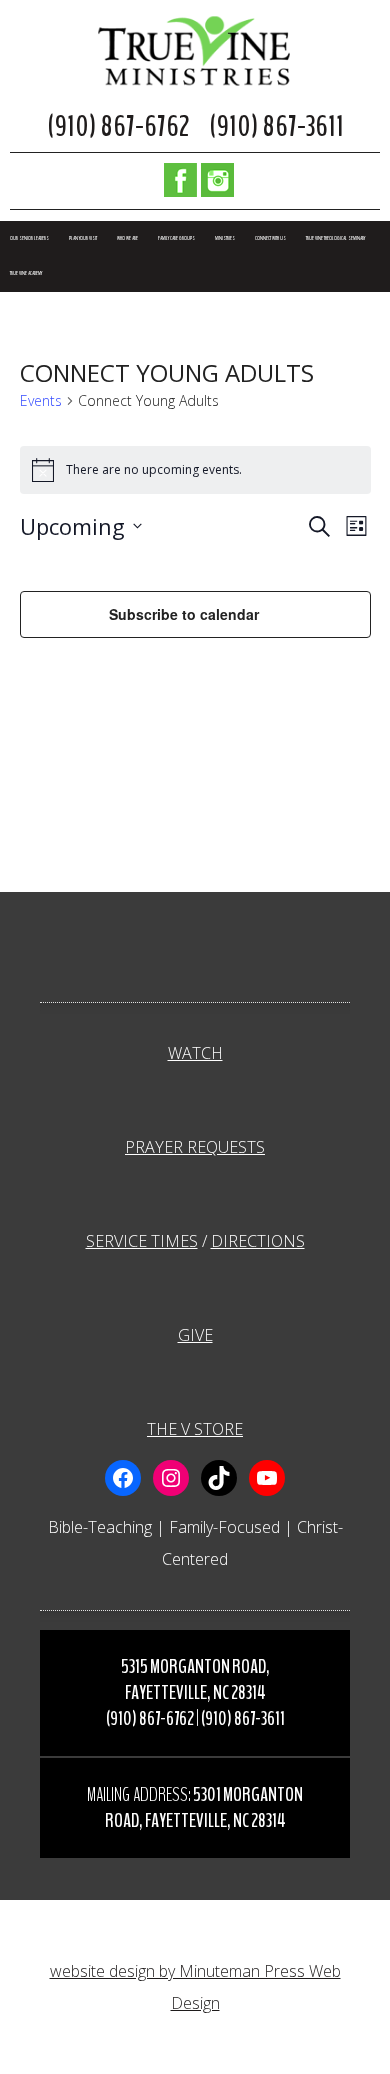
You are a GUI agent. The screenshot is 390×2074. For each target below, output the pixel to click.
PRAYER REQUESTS (195, 1147)
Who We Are (127, 238)
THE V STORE (195, 1429)
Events (41, 400)
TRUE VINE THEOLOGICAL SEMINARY (335, 238)
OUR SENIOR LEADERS (29, 238)
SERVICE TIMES (142, 1241)
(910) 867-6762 (118, 126)
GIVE (195, 1335)
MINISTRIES (225, 238)
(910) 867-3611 (276, 126)
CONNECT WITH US (270, 238)
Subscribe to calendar (184, 614)
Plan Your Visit (83, 238)
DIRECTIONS (258, 1241)
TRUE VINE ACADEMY (26, 273)
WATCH (195, 1053)
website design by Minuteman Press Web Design (195, 1987)
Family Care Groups (176, 238)
